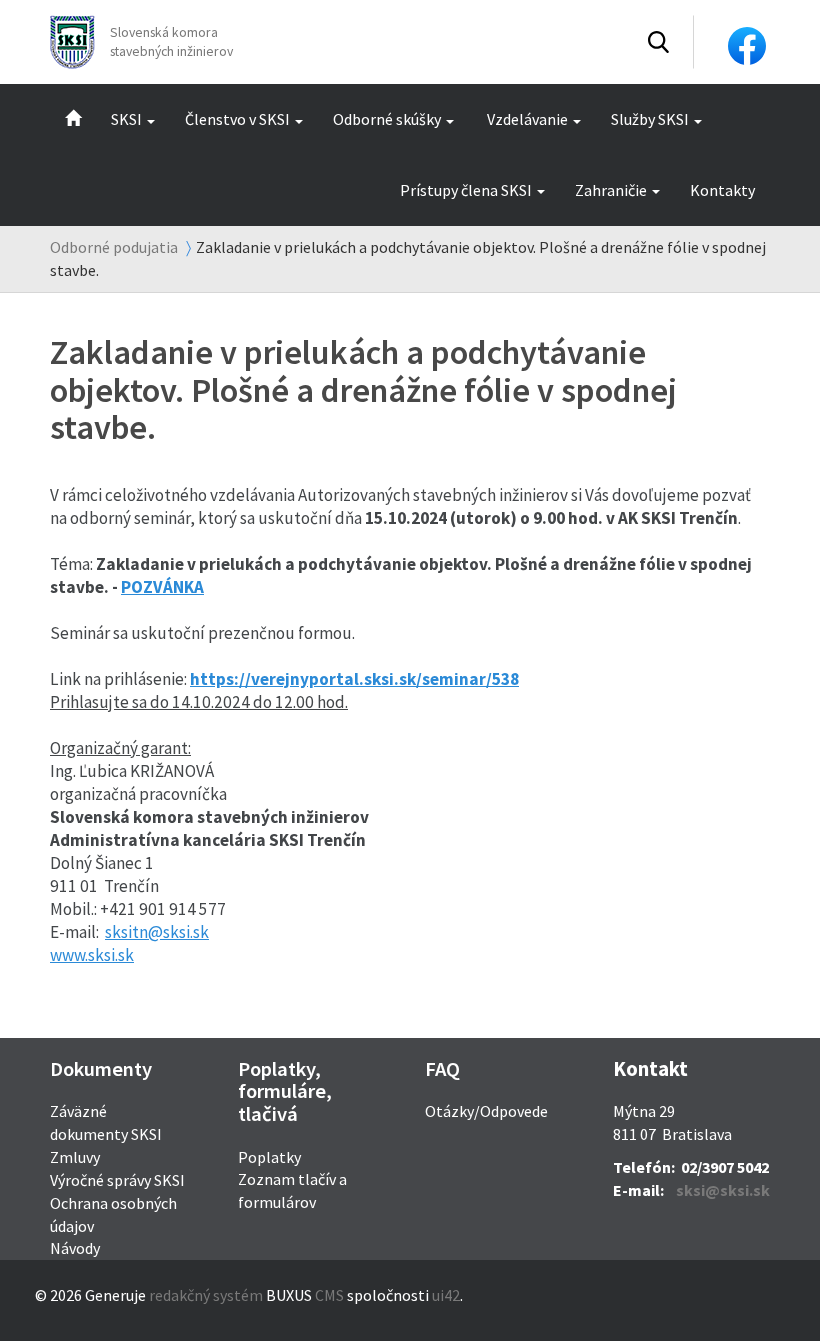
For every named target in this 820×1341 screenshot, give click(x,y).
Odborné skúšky (387, 119)
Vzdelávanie (527, 119)
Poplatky (269, 1157)
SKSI (126, 119)
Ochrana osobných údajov (113, 1214)
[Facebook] (747, 44)
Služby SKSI (650, 119)
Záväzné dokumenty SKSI (106, 1122)
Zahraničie (611, 190)
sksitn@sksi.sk (157, 932)
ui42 (446, 1295)
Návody (75, 1248)
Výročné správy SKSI (117, 1180)
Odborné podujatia (114, 247)
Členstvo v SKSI (237, 119)
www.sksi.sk (92, 955)
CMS (329, 1295)
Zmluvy (75, 1157)
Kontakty (722, 190)
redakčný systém (206, 1295)
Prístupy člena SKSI (466, 190)
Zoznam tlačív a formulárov (292, 1190)
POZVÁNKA (162, 587)
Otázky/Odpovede (486, 1111)
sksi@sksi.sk (723, 1190)
